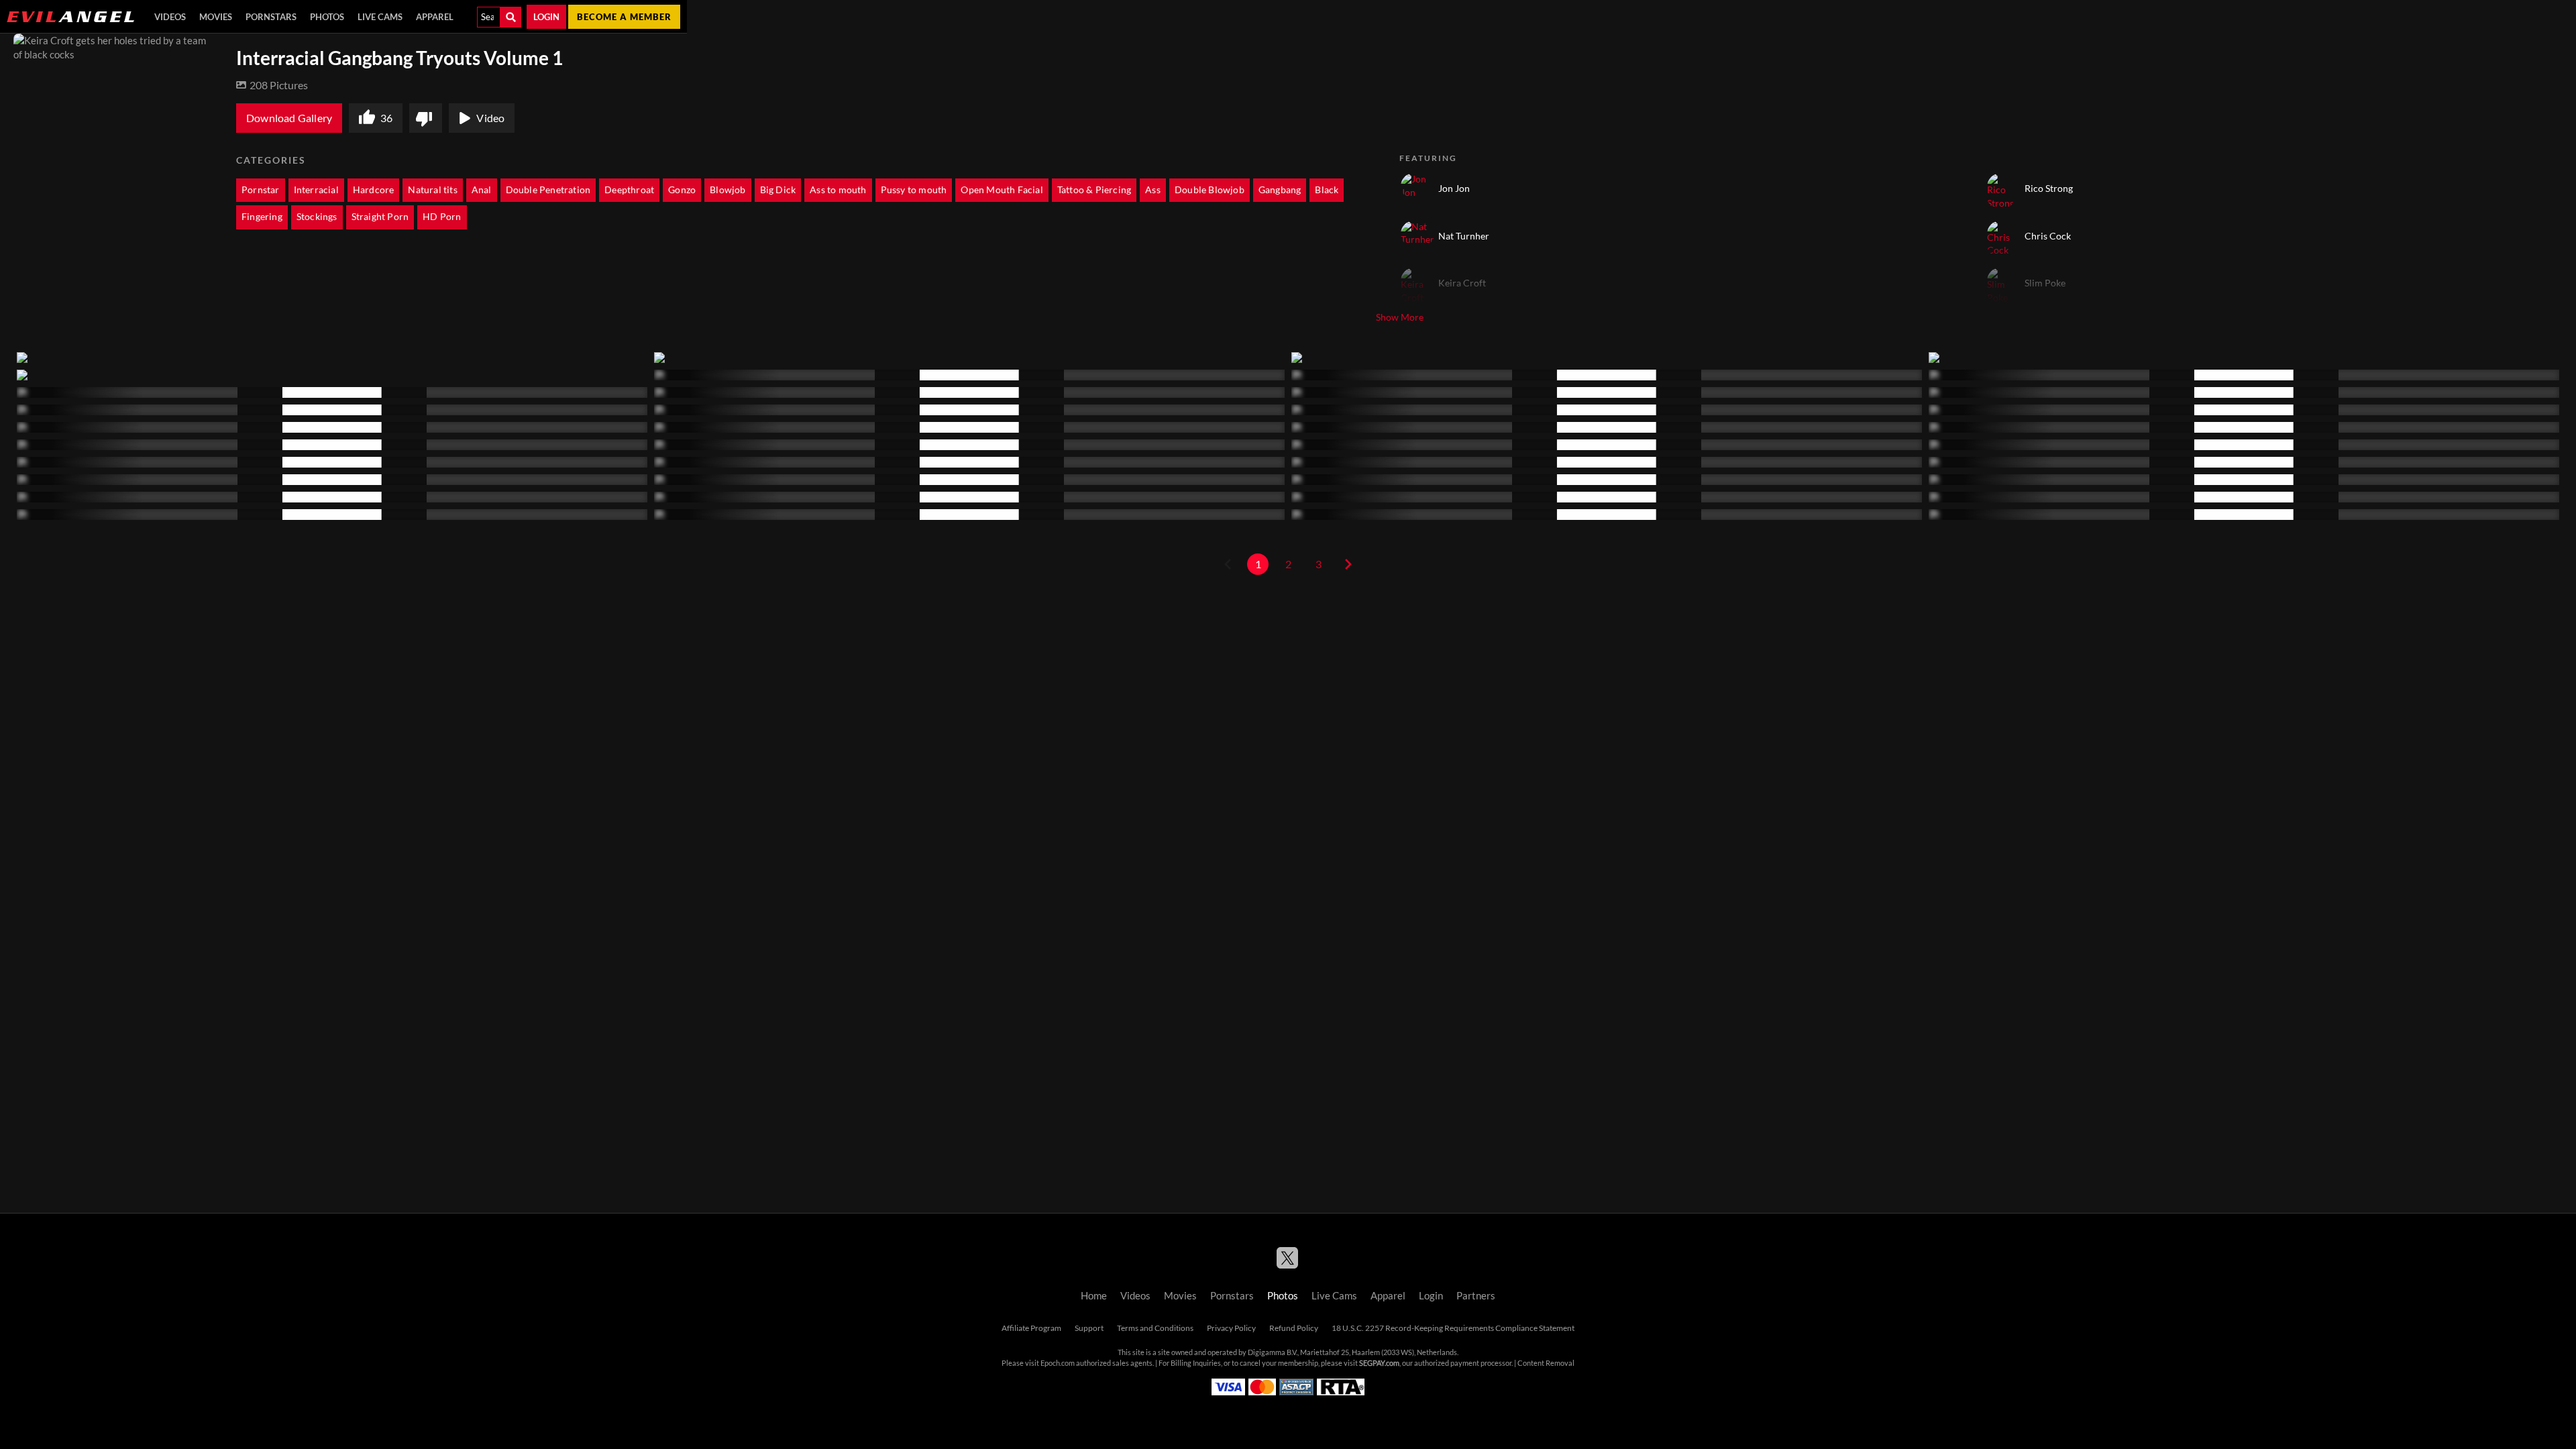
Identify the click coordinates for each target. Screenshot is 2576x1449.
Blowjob (728, 190)
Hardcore (374, 190)
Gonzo (682, 190)
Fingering (262, 217)
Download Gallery (289, 118)
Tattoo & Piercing (1094, 190)
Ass (1153, 190)
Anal (482, 190)
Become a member (624, 17)
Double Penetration (548, 190)
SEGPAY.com (1379, 1363)
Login (546, 17)
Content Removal (1546, 1363)
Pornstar (261, 190)
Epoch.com (1058, 1363)
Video (490, 118)
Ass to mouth (838, 190)
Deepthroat (629, 190)
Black (1327, 190)
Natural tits (432, 190)
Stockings (317, 217)
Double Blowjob (1210, 190)
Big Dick (778, 190)
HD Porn (442, 217)
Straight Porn (380, 217)
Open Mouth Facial (1002, 190)
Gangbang (1280, 190)
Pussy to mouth (914, 190)
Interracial (316, 190)
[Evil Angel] (70, 17)
